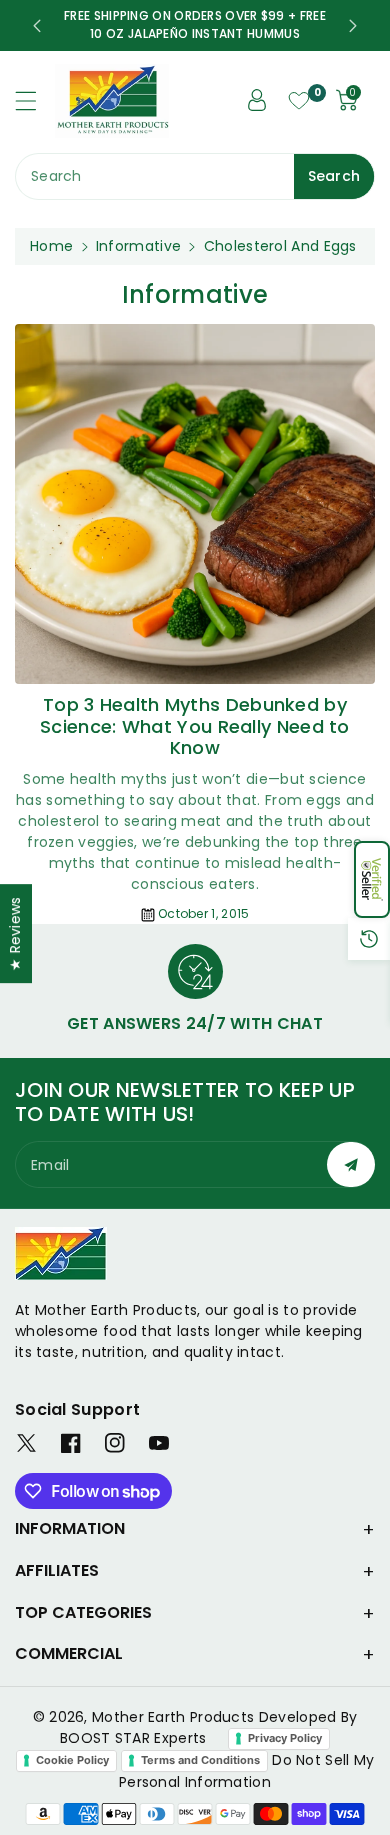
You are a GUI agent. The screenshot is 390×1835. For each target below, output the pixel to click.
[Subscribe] (351, 1164)
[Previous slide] (37, 26)
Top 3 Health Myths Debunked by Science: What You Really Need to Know (195, 726)
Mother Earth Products (173, 1717)
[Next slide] (353, 26)
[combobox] (195, 176)
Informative (138, 246)
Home (51, 246)
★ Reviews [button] (15, 933)
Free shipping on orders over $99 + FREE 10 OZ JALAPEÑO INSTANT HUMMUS (195, 24)
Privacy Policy (285, 1738)
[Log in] (257, 100)
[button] (372, 879)
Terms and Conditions (200, 1760)
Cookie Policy (72, 1760)
